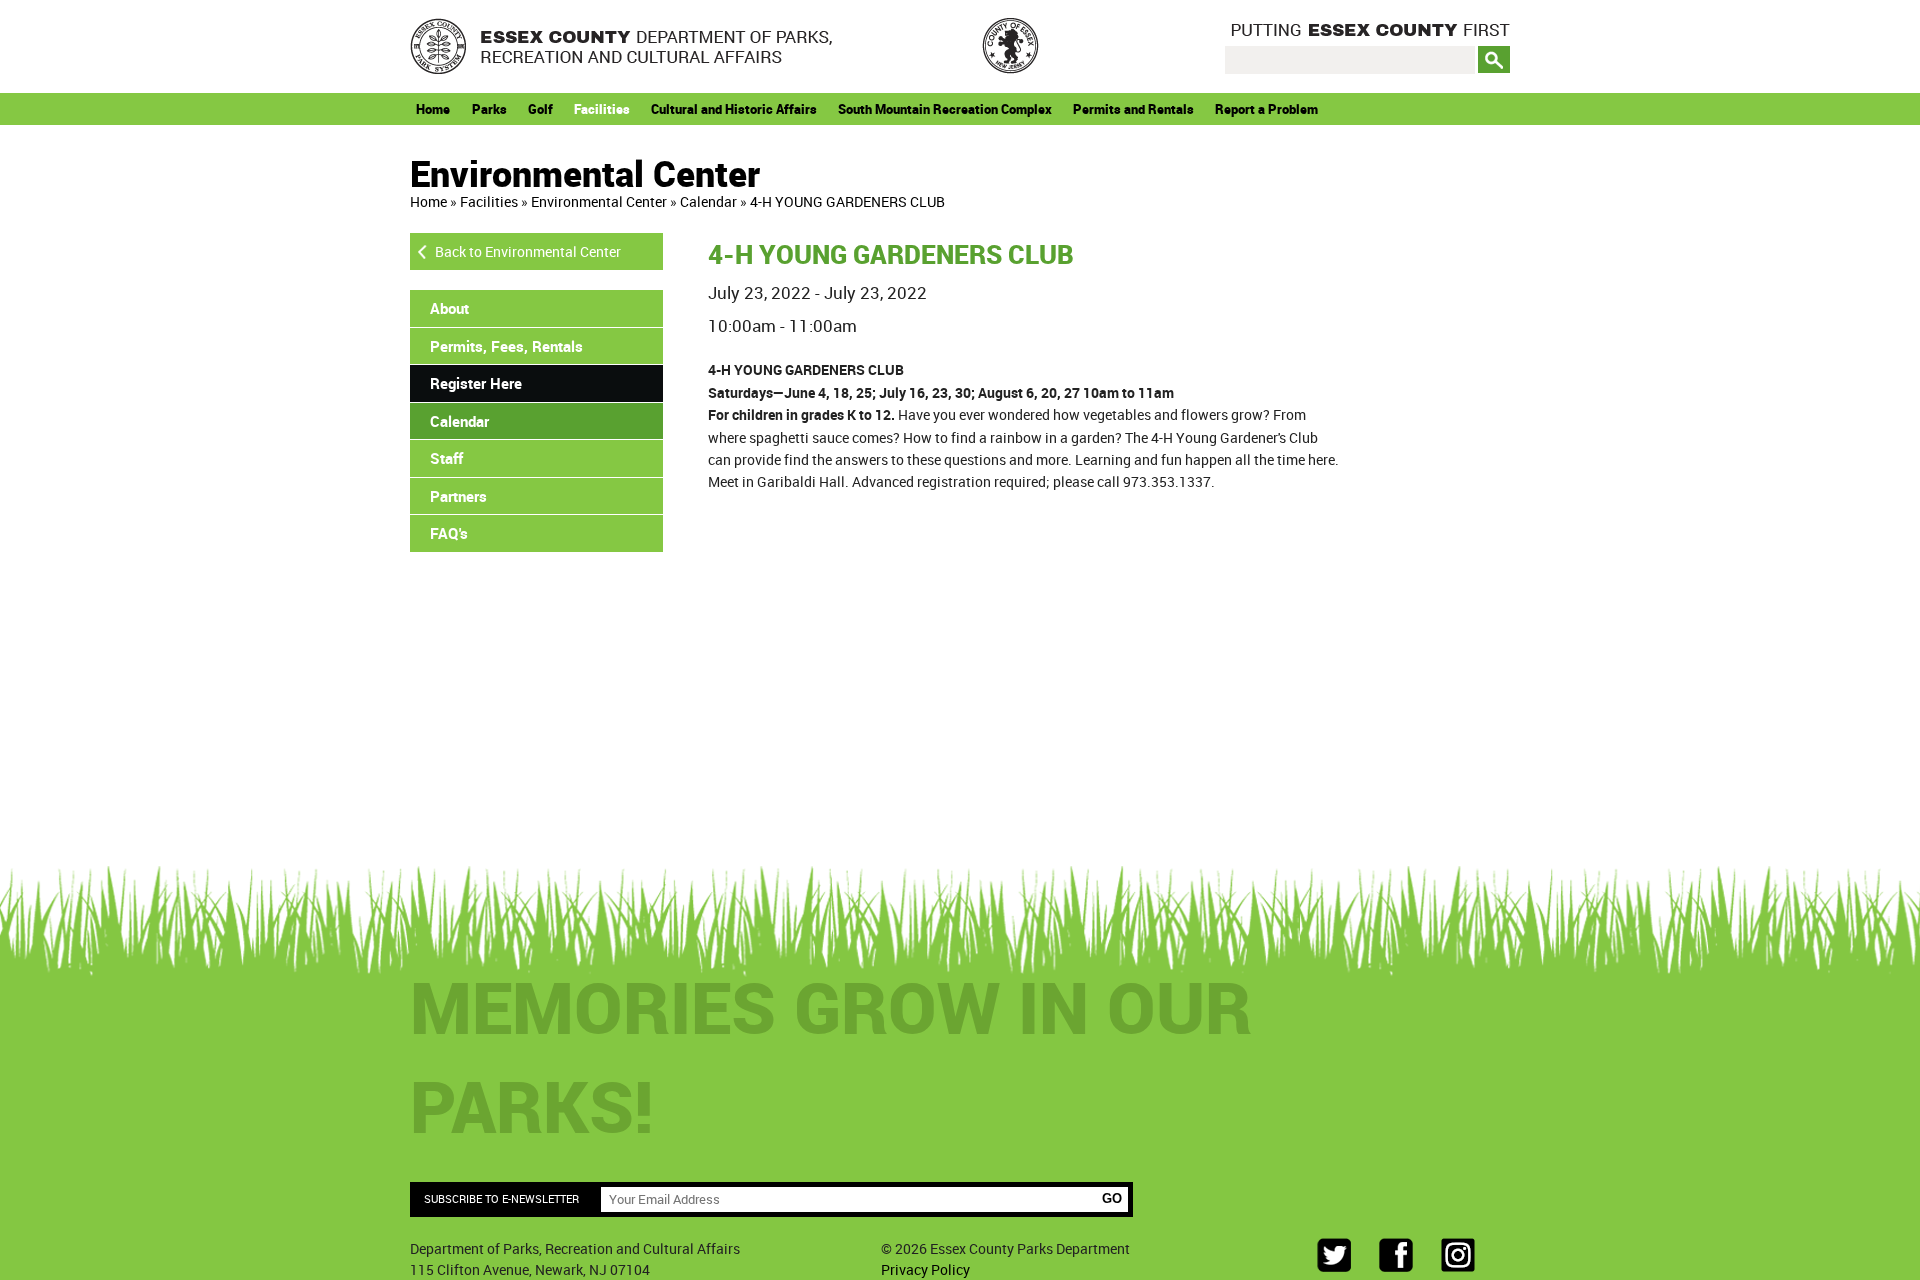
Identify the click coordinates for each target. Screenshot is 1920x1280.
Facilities (602, 109)
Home (433, 109)
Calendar (708, 201)
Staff (446, 458)
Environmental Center (599, 201)
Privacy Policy (925, 1269)
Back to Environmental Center (528, 251)
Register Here (476, 383)
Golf (540, 109)
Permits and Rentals (1133, 109)
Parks (489, 109)
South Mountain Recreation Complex (945, 109)
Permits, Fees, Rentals (506, 346)
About (449, 308)
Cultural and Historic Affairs (734, 109)
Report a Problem (1266, 109)
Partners (458, 496)
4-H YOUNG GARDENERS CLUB (847, 201)
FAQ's (449, 533)
